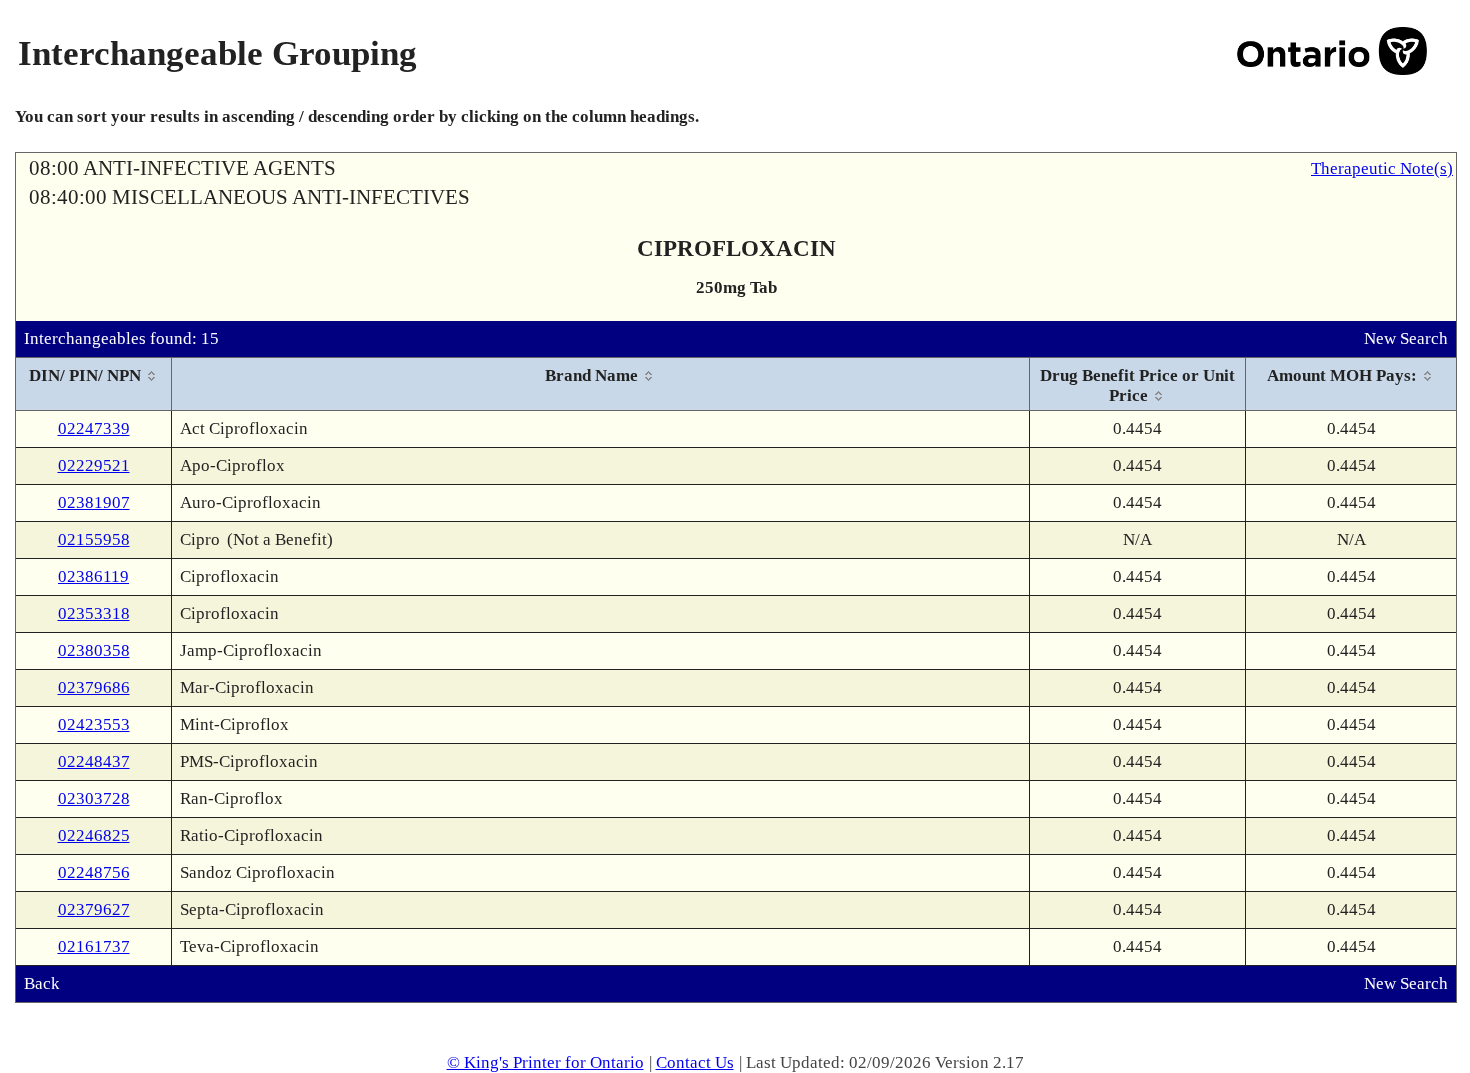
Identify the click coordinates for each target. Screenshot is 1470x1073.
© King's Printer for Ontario (545, 1062)
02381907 (94, 502)
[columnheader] (94, 384)
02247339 (94, 428)
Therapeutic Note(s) (1382, 168)
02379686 (94, 687)
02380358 (94, 650)
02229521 (94, 465)
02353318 (94, 613)
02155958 (94, 539)
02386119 (93, 576)
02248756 (94, 872)
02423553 (94, 724)
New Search (1406, 338)
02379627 (94, 909)
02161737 (94, 946)
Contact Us (695, 1062)
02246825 (94, 835)
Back (42, 983)
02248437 (94, 761)
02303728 (94, 798)
